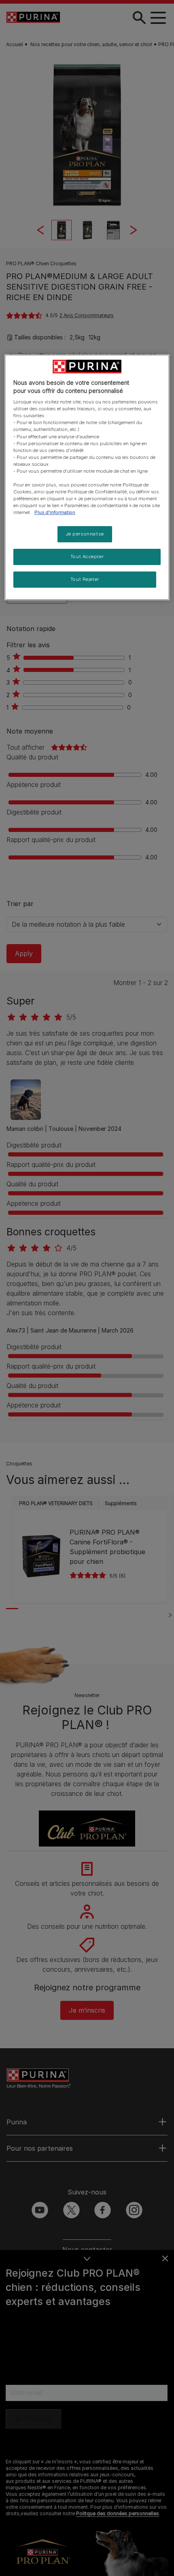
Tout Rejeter (85, 579)
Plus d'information (55, 512)
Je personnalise (85, 534)
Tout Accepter (87, 557)
